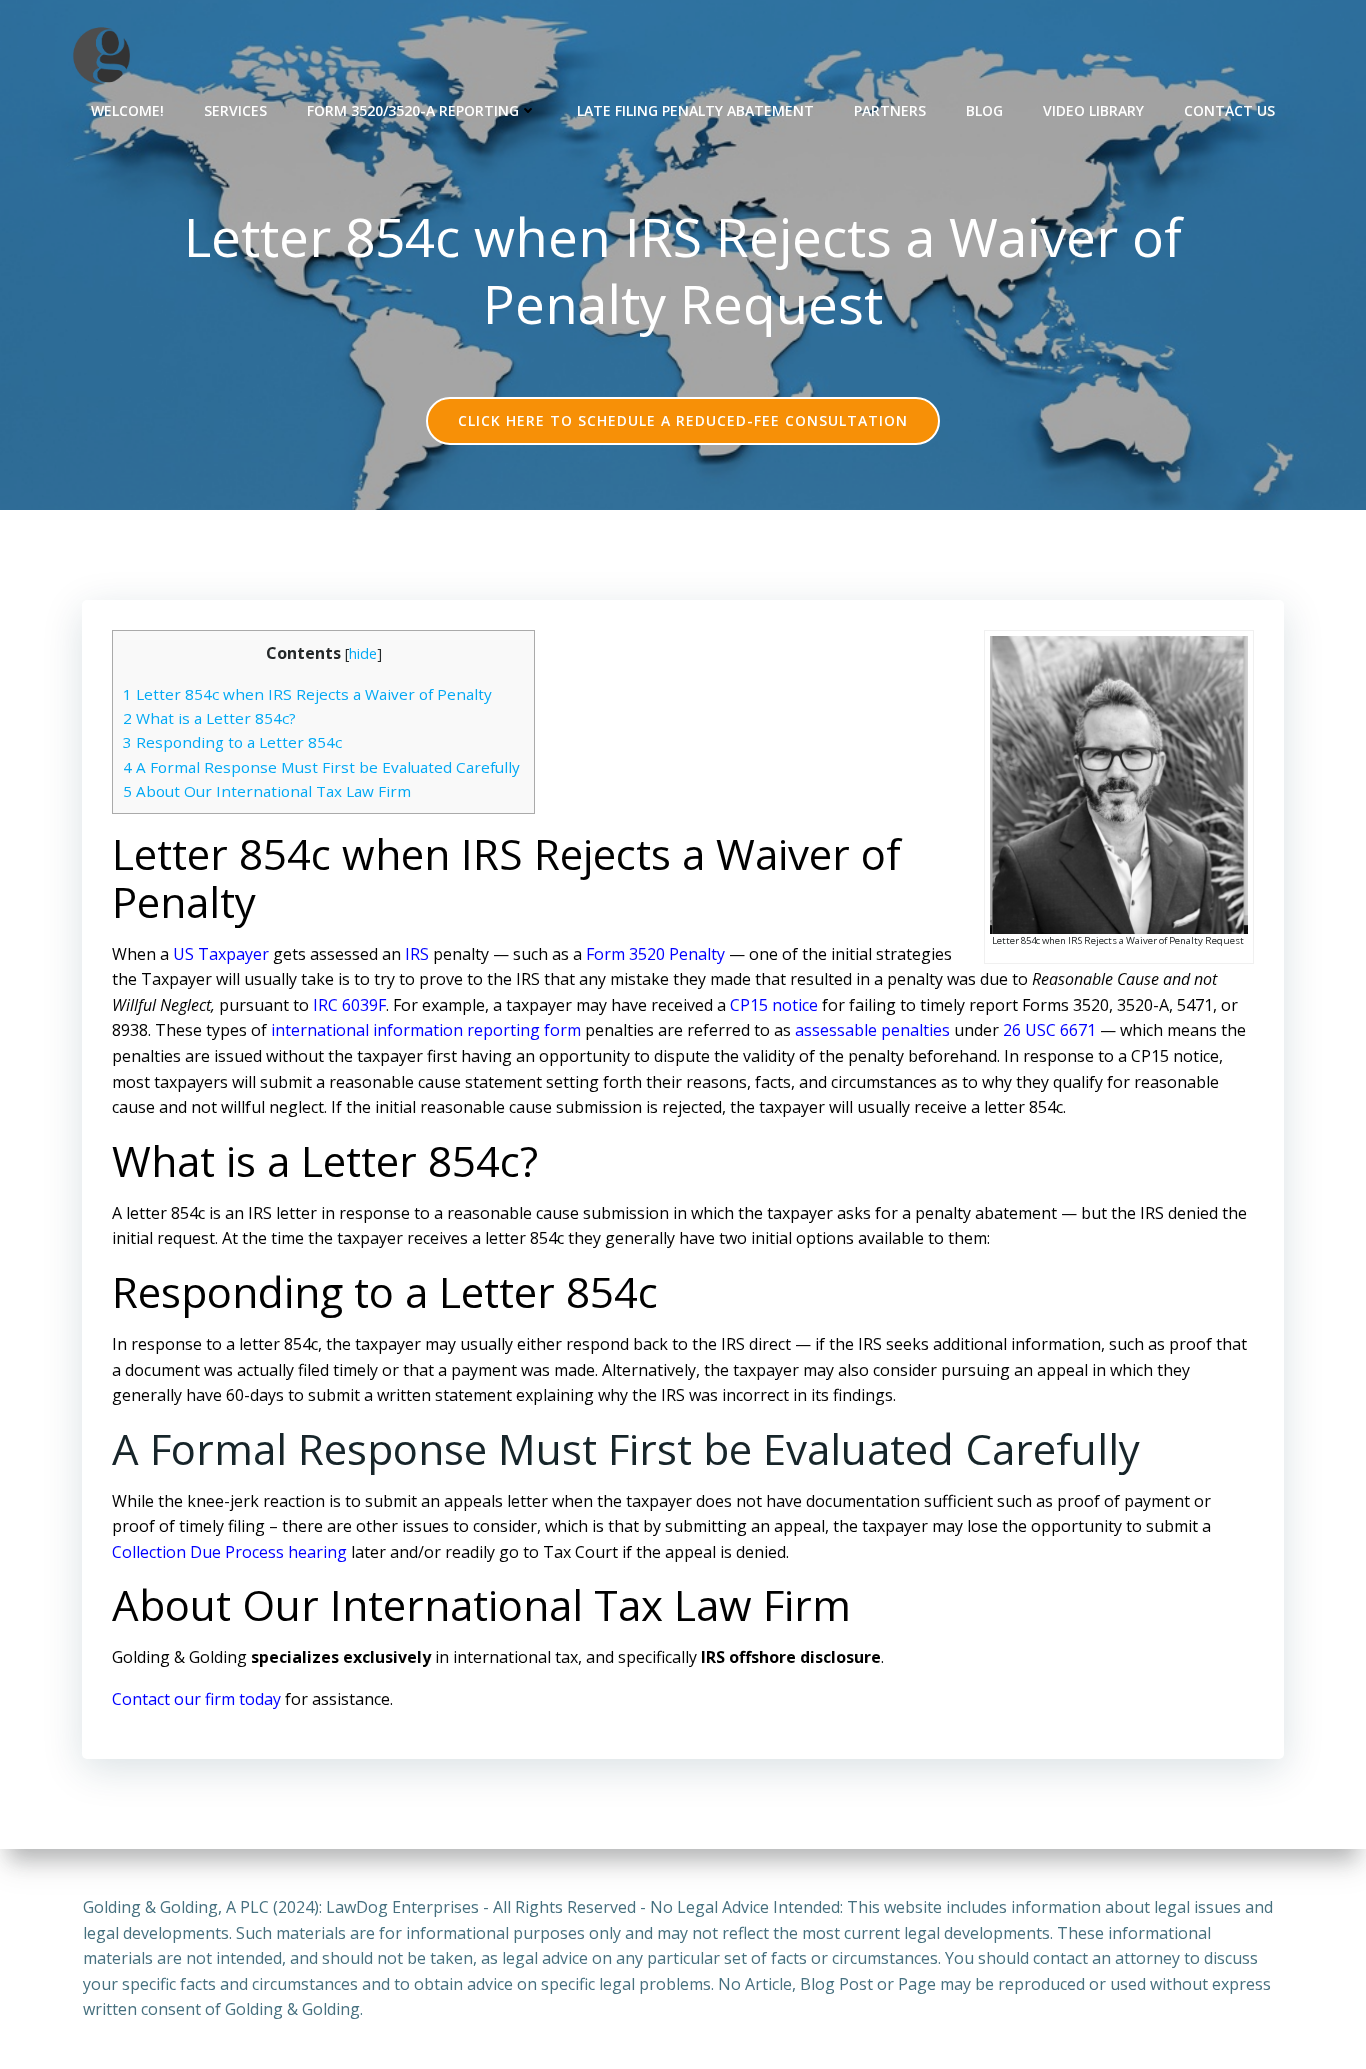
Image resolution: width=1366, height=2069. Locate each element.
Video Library (1093, 110)
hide (363, 653)
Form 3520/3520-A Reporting (413, 110)
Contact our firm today (196, 1699)
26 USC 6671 (1049, 1030)
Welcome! (127, 110)
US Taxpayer (221, 954)
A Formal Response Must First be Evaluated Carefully (323, 767)
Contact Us (1229, 110)
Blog (984, 110)
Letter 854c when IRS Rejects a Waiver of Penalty (309, 694)
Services (235, 110)
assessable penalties (872, 1030)
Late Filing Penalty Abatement (695, 110)
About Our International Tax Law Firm (267, 791)
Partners (890, 110)
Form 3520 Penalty (655, 954)
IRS (417, 954)
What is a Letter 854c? (211, 718)
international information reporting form (426, 1030)
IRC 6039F (349, 1005)
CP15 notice (774, 1005)
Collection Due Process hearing (229, 1552)
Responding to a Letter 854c (232, 742)
